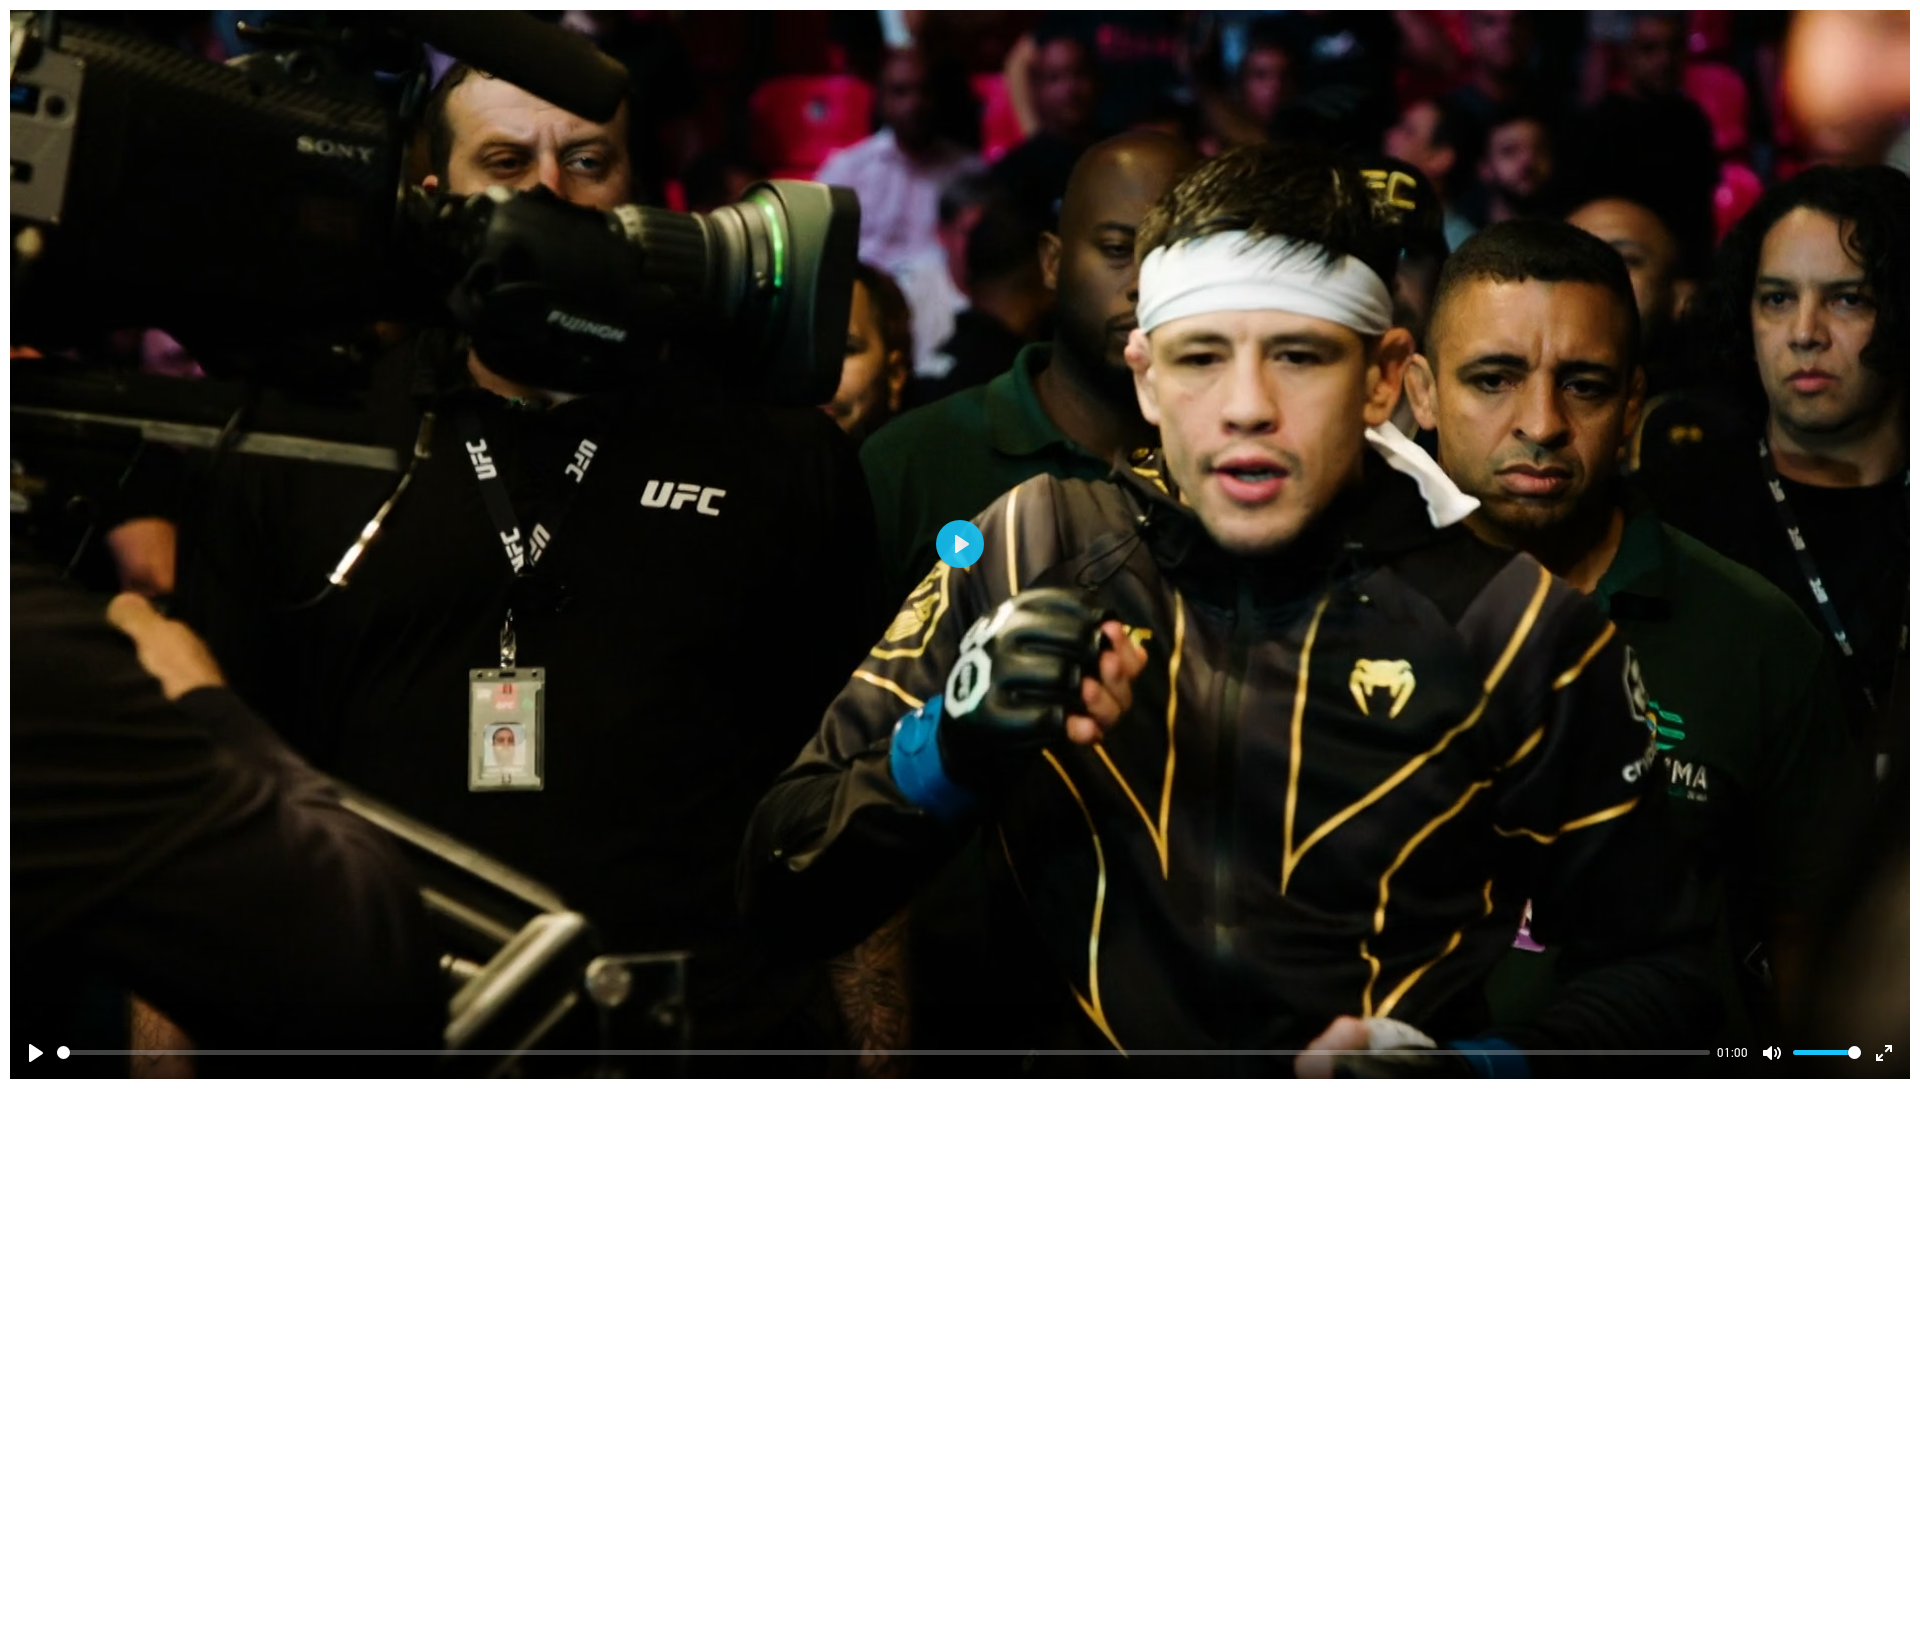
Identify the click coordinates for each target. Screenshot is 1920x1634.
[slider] (883, 1052)
